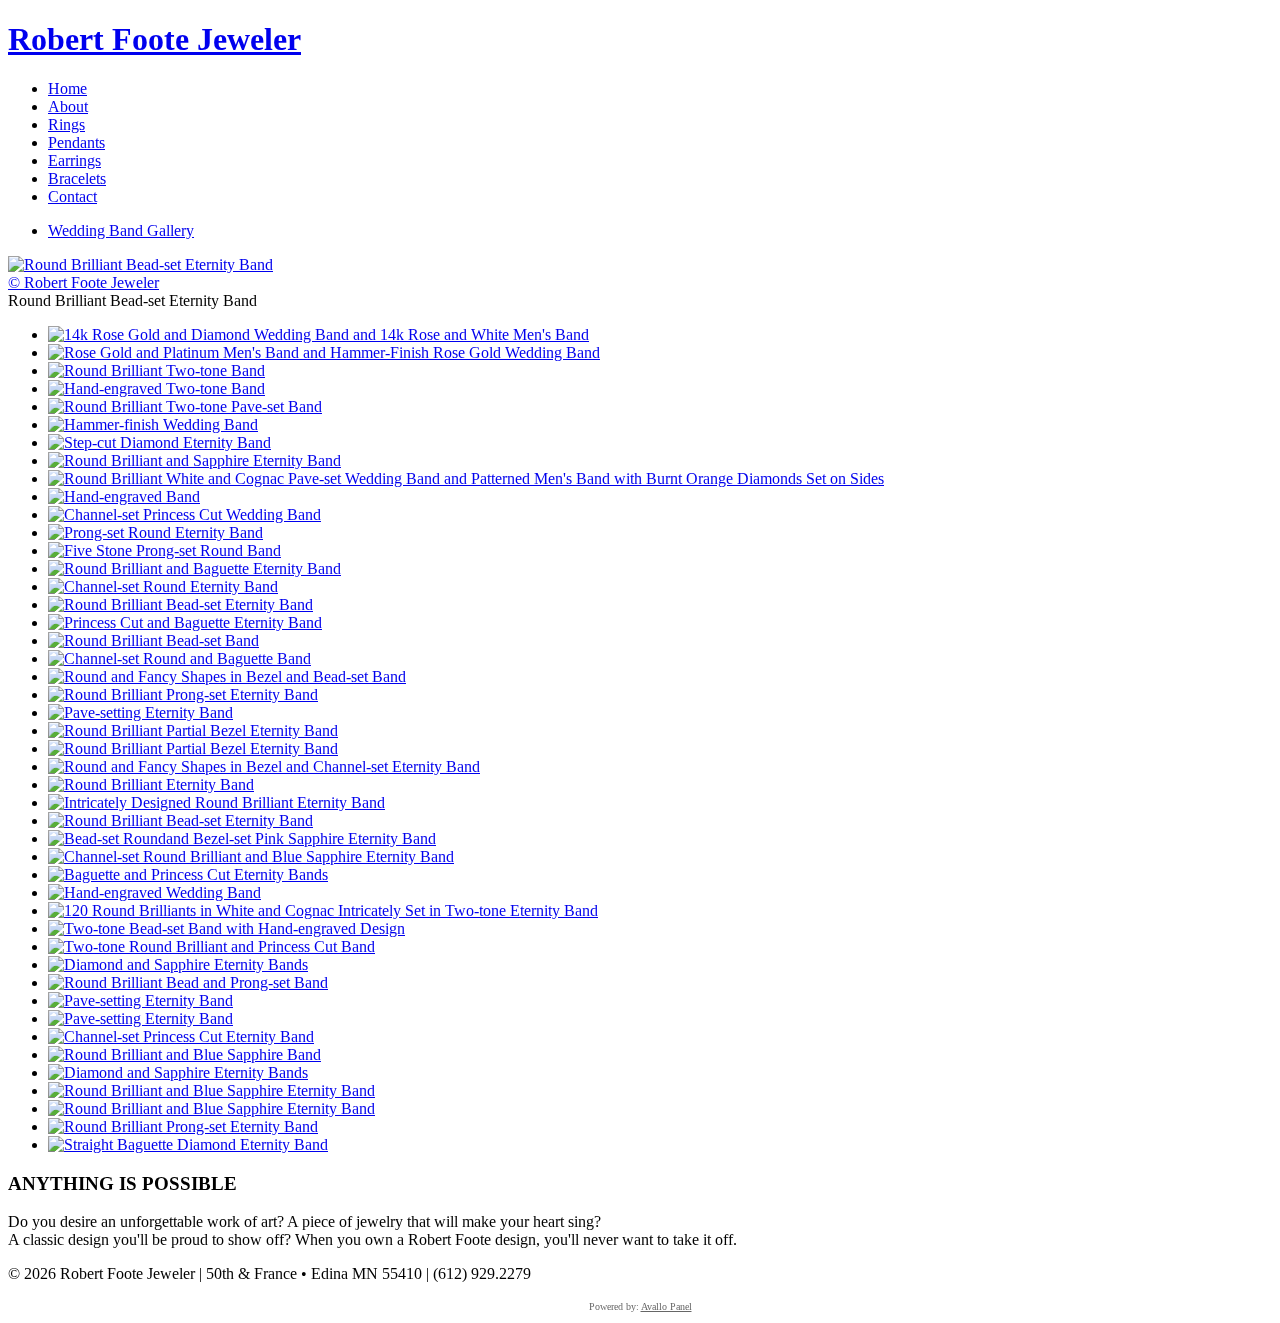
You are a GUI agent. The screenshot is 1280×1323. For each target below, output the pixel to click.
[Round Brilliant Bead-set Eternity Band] (180, 604)
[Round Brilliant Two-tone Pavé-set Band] (185, 406)
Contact (72, 196)
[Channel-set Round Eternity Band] (163, 586)
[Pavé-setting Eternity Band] (140, 712)
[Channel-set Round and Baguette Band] (179, 658)
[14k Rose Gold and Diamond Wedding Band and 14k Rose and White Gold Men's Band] (318, 334)
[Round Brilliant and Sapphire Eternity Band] (194, 460)
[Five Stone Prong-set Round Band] (164, 550)
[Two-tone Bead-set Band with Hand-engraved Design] (226, 928)
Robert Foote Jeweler (154, 39)
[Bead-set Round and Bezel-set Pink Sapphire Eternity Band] (242, 838)
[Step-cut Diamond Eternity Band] (159, 442)
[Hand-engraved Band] (124, 496)
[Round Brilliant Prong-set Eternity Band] (183, 694)
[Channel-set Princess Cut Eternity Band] (181, 1036)
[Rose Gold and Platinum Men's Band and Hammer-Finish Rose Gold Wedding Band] (324, 352)
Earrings (74, 160)
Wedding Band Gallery (121, 230)
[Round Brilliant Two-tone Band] (156, 370)
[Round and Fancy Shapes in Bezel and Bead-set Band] (227, 676)
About (68, 106)
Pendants (76, 142)
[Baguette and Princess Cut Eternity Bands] (188, 874)
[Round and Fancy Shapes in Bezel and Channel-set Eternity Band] (264, 766)
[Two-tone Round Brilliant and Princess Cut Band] (211, 946)
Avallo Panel (666, 1306)
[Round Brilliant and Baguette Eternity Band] (194, 568)
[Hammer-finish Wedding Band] (153, 424)
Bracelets (77, 178)
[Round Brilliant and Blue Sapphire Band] (184, 1054)
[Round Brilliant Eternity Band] (151, 784)
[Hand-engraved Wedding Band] (154, 892)
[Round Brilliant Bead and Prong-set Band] (188, 982)
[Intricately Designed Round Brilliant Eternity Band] (216, 802)
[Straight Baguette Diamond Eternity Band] (188, 1144)
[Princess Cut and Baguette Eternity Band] (185, 622)
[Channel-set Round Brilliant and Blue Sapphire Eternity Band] (251, 856)
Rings (66, 124)
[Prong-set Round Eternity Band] (155, 532)
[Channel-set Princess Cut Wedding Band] (184, 514)
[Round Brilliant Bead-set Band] (153, 640)
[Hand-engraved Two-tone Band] (156, 388)
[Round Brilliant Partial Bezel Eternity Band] (193, 730)
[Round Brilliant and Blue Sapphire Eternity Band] (211, 1090)
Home (67, 88)
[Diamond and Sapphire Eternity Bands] (178, 964)
